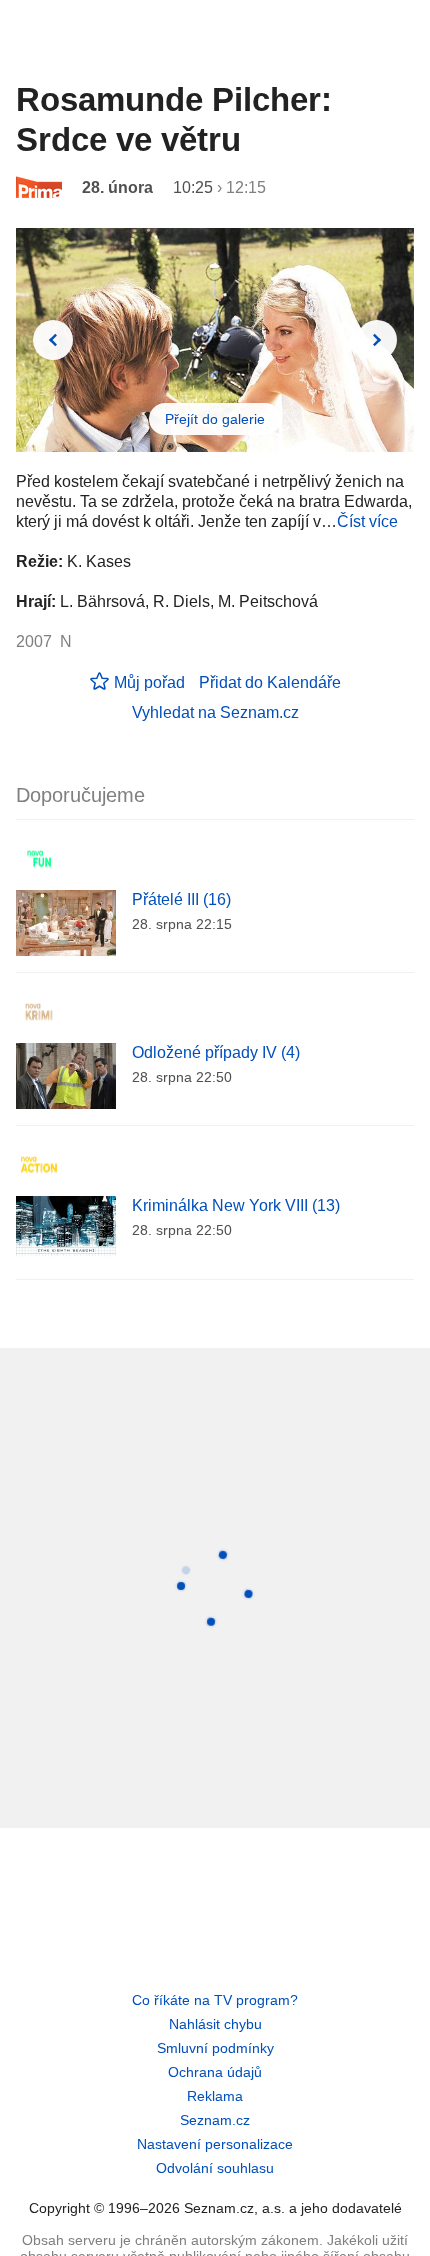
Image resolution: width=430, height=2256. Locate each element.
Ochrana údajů (215, 2072)
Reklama (215, 2096)
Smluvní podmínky (215, 2048)
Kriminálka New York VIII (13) (236, 1205)
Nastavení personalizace (215, 2144)
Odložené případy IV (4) (216, 1052)
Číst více (367, 521)
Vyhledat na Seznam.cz (215, 712)
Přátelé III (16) (181, 899)
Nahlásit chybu (215, 2024)
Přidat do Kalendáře (270, 682)
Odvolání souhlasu (215, 2168)
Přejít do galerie (215, 419)
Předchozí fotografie (53, 340)
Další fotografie (377, 340)
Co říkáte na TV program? (215, 2000)
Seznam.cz (215, 2120)
